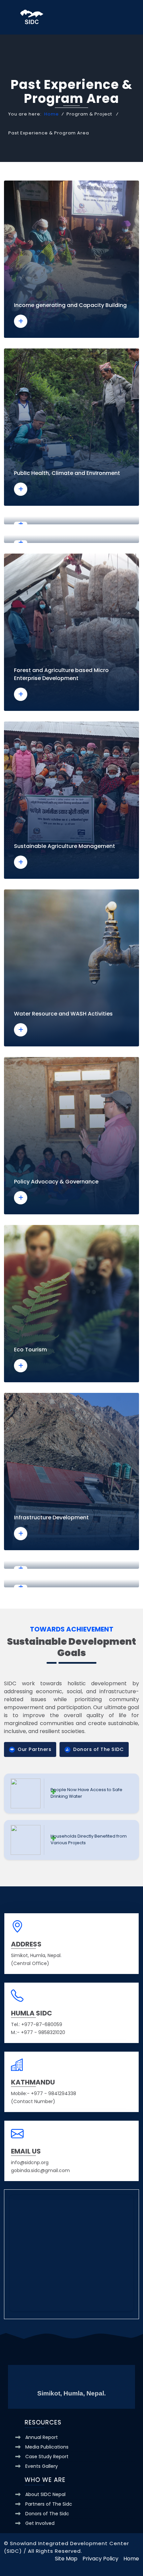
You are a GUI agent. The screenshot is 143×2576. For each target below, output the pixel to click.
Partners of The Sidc (49, 2504)
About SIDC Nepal (45, 2494)
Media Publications (47, 2447)
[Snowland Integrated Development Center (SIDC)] (32, 17)
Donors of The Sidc (47, 2514)
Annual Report (42, 2437)
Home (52, 114)
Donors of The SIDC (98, 1749)
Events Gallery (42, 2466)
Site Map (66, 2559)
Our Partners (34, 1749)
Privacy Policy (100, 2559)
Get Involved (40, 2523)
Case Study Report (47, 2457)
